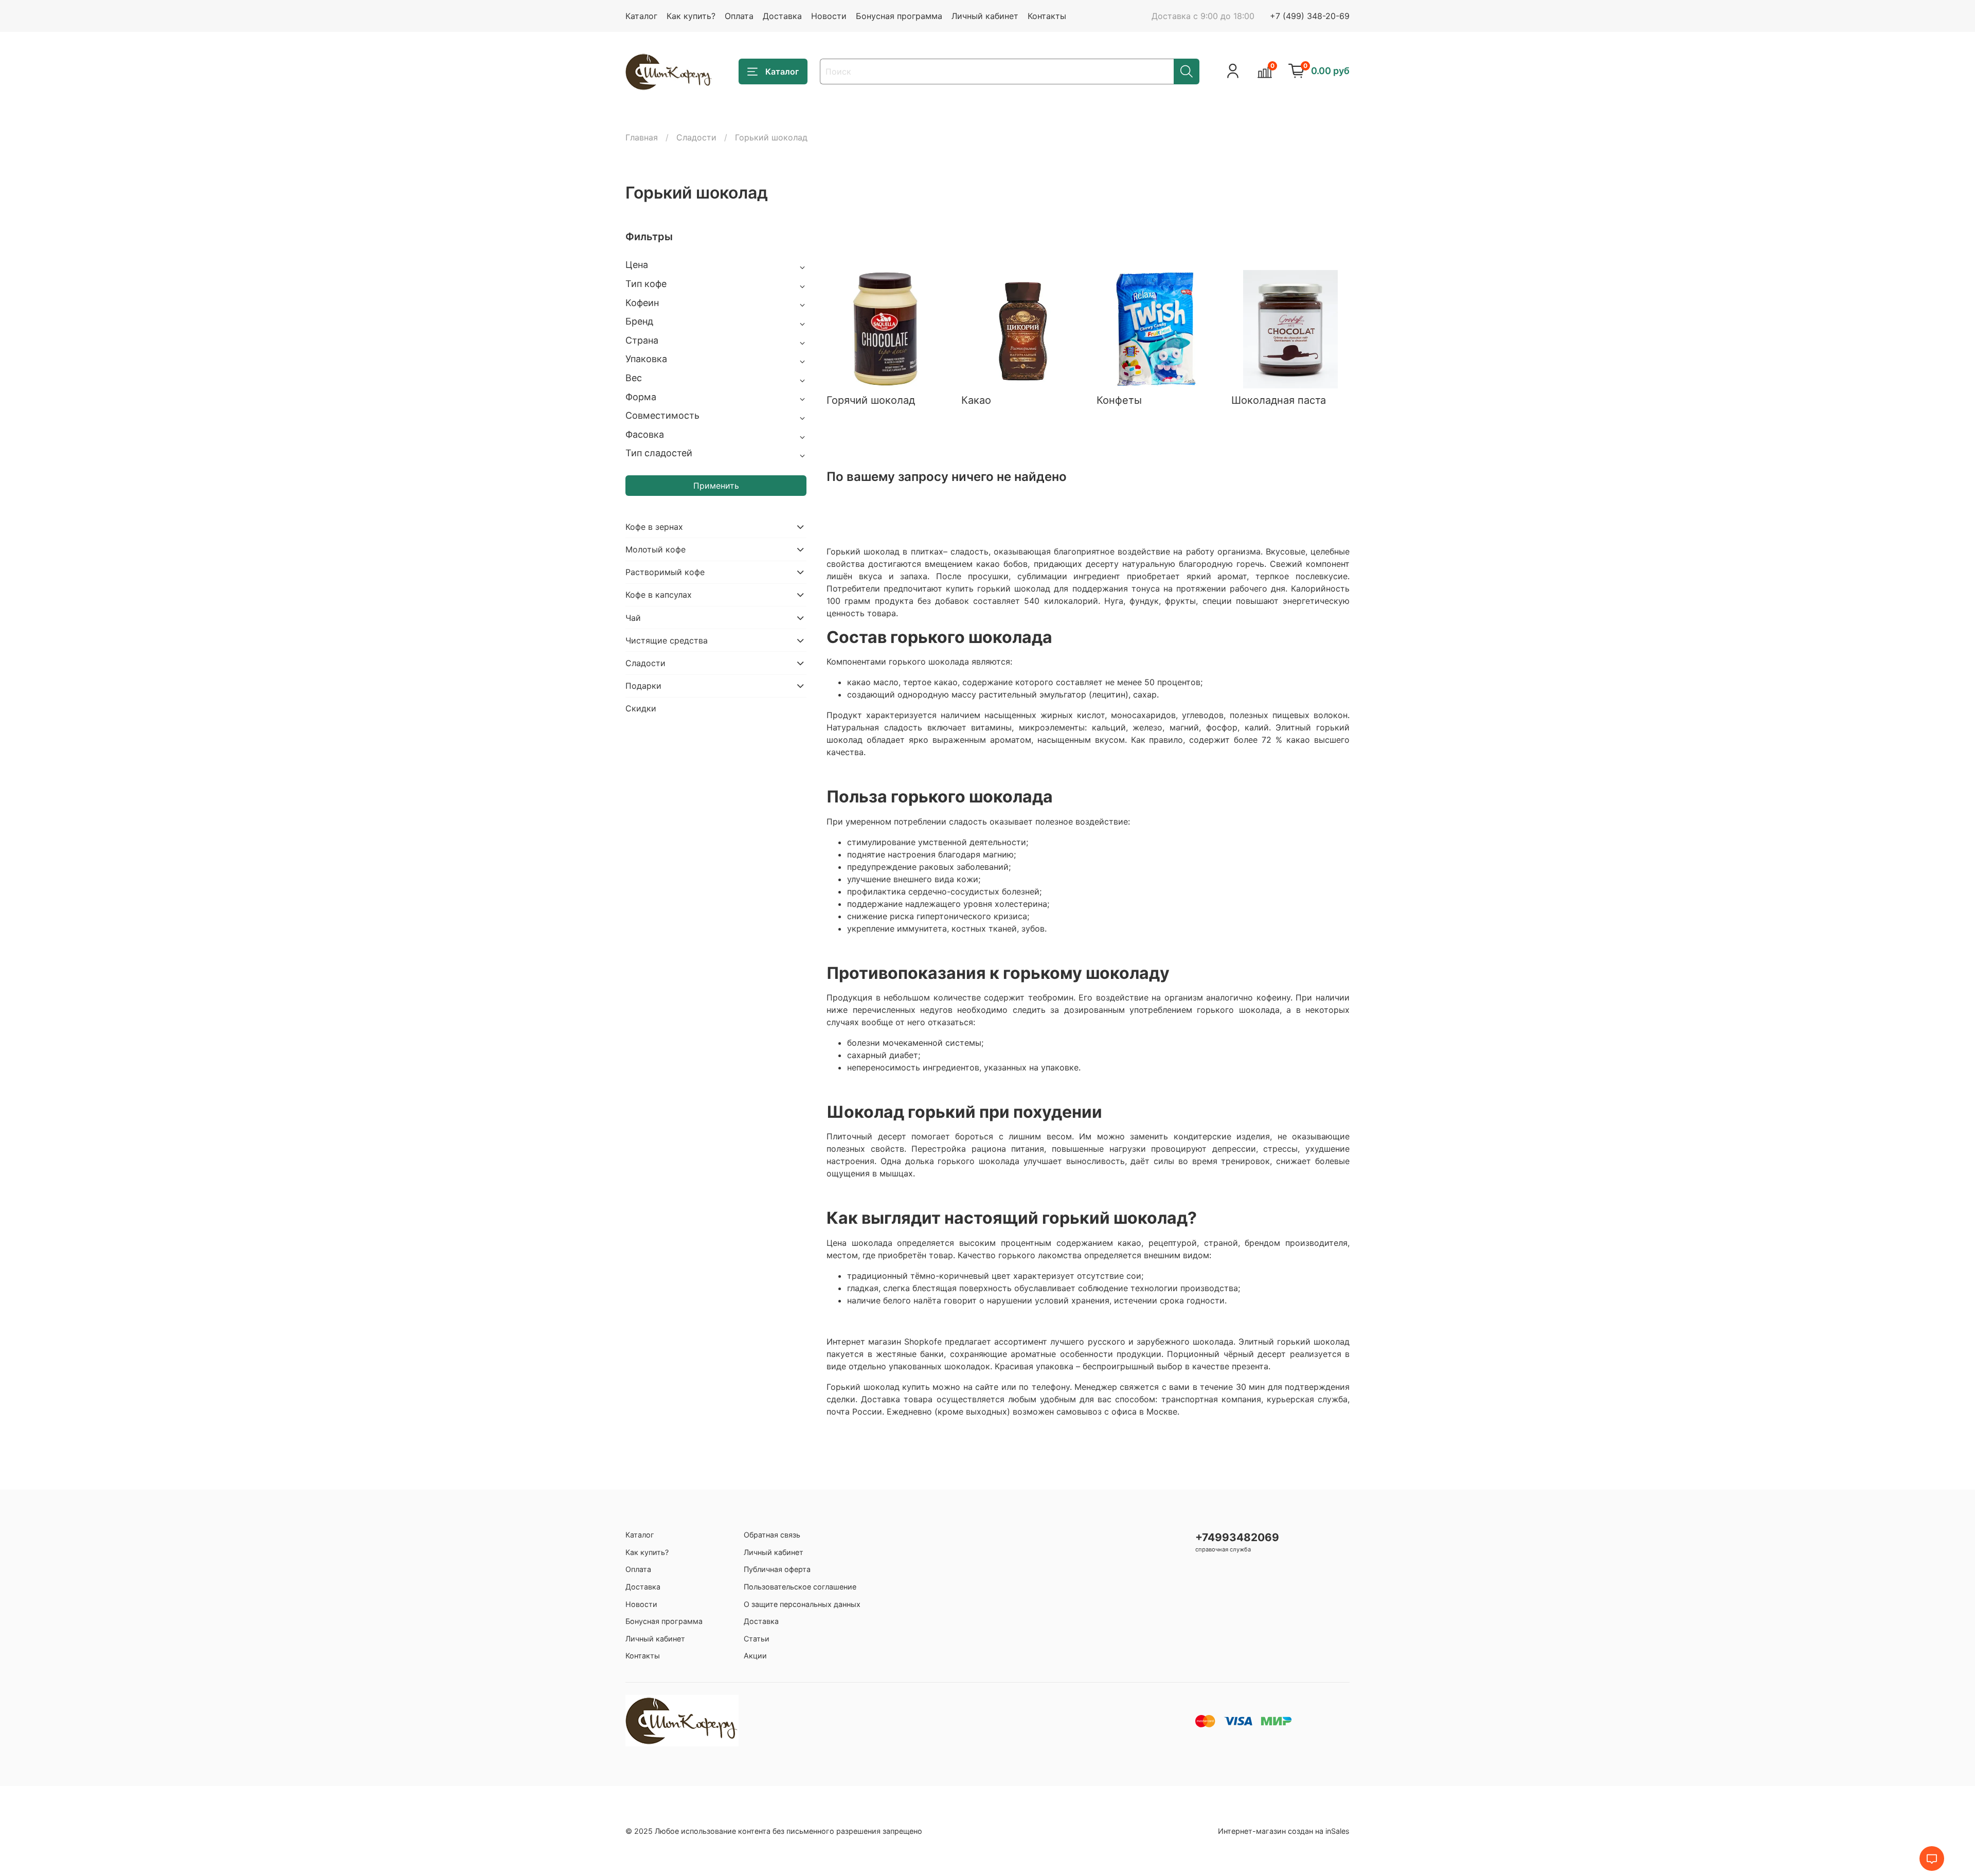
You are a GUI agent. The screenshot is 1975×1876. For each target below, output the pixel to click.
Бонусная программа (899, 16)
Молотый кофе (656, 549)
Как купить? (691, 16)
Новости (829, 16)
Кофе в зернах (654, 527)
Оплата (739, 16)
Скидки (641, 708)
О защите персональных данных (802, 1604)
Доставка (782, 16)
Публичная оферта (777, 1569)
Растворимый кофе (665, 572)
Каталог (641, 16)
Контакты (1047, 16)
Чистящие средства (667, 640)
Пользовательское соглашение (800, 1587)
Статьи (757, 1639)
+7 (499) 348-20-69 (1310, 16)
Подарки (643, 686)
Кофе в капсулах (659, 595)
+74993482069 (1237, 1537)
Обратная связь (772, 1535)
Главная (642, 137)
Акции (755, 1656)
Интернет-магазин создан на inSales (1284, 1831)
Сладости (696, 137)
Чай (633, 618)
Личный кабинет (985, 16)
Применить (716, 486)
